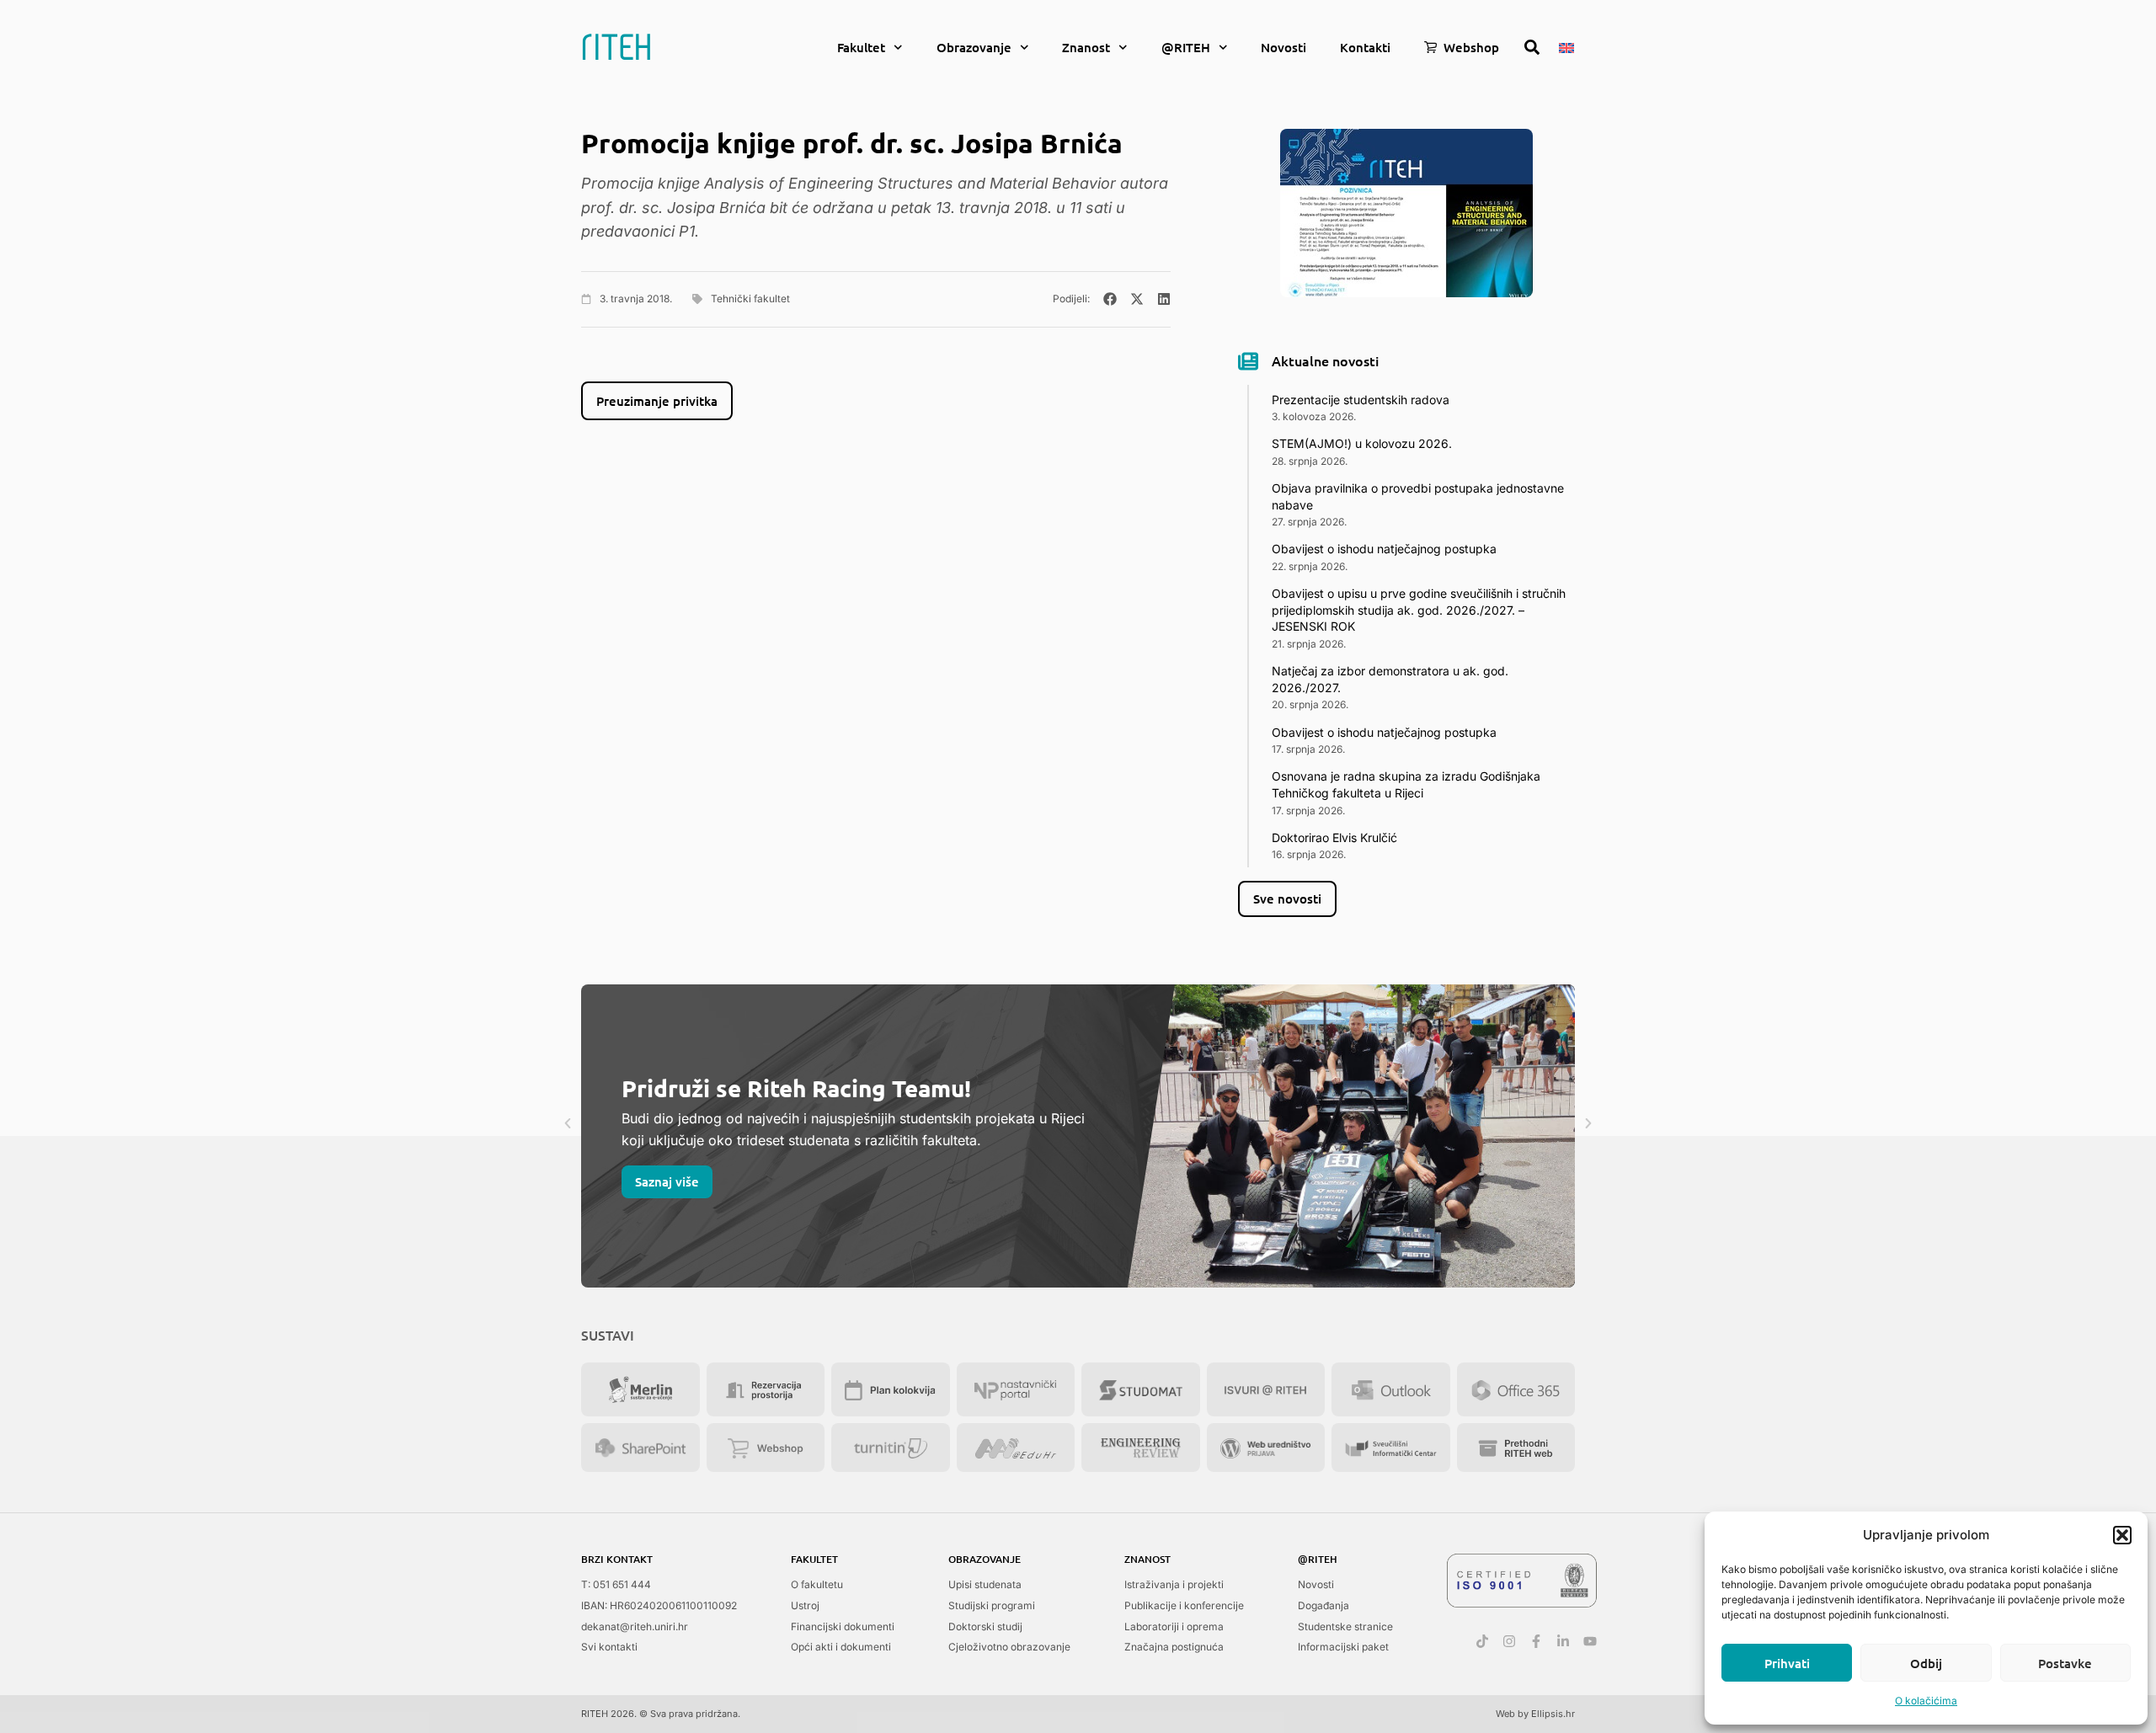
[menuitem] (1566, 46)
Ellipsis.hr (1553, 1714)
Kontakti (1365, 47)
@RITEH (1186, 47)
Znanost (1086, 47)
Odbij (1926, 1663)
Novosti (1283, 47)
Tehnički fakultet (750, 299)
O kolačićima (1926, 1701)
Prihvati (1787, 1663)
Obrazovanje (974, 47)
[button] (2122, 1535)
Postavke (2065, 1663)
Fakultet (861, 47)
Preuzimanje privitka (657, 401)
